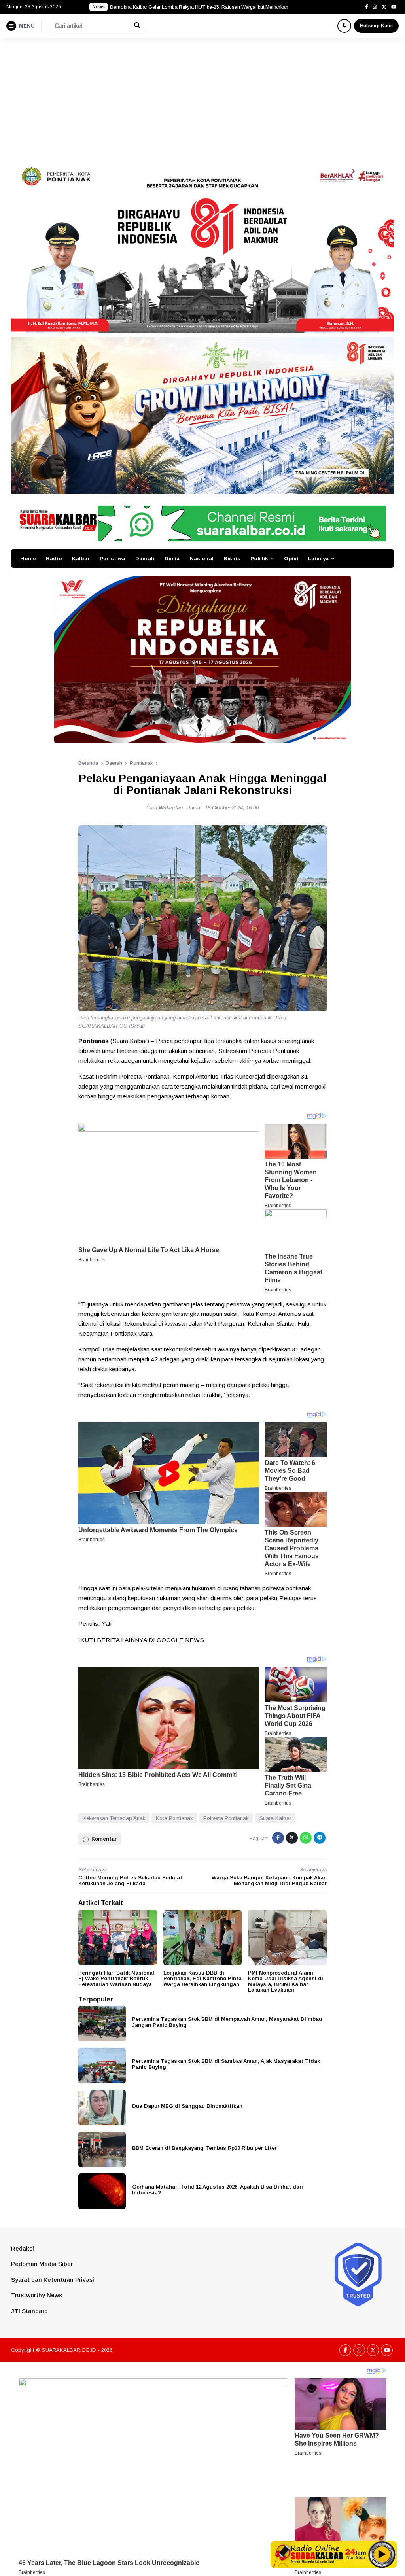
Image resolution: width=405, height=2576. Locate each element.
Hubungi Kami (376, 26)
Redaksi (23, 2248)
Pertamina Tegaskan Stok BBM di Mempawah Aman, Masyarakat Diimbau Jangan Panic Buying (227, 2022)
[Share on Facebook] (278, 1838)
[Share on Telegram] (320, 1838)
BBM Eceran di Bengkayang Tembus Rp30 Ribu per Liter (204, 2148)
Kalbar (81, 558)
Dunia (172, 558)
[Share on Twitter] (292, 1838)
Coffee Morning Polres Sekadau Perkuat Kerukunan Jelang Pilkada (130, 1880)
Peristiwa (112, 558)
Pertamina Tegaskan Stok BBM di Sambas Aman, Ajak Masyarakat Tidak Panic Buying (226, 2064)
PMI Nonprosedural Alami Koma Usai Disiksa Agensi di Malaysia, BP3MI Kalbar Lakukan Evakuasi (286, 1982)
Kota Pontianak (174, 1818)
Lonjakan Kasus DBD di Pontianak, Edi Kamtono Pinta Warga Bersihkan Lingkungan (202, 1979)
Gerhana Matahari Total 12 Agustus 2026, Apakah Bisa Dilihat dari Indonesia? (218, 2190)
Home (28, 558)
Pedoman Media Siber (42, 2264)
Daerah (145, 558)
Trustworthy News (37, 2295)
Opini (291, 558)
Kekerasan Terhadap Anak (114, 1818)
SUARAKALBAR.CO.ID (69, 2350)
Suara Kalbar (275, 1818)
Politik (259, 558)
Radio (54, 558)
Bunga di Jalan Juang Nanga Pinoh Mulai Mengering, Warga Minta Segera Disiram (200, 7)
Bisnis (232, 558)
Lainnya (318, 558)
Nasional (202, 558)
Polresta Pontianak (226, 1818)
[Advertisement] (202, 97)
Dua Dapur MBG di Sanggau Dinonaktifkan (187, 2106)
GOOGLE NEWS (180, 1640)
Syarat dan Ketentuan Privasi (53, 2280)
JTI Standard (29, 2311)
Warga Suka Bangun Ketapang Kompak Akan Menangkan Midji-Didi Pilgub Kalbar (269, 1880)
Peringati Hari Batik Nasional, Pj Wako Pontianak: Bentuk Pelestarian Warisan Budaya (117, 1979)
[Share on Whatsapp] (306, 1838)
